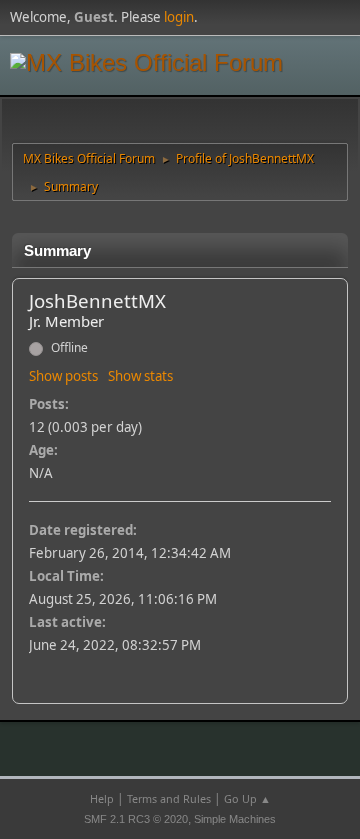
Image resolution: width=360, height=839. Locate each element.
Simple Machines (235, 819)
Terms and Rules (169, 798)
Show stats (140, 376)
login (179, 17)
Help (102, 798)
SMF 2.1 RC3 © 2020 (136, 819)
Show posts (63, 376)
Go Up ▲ (247, 798)
